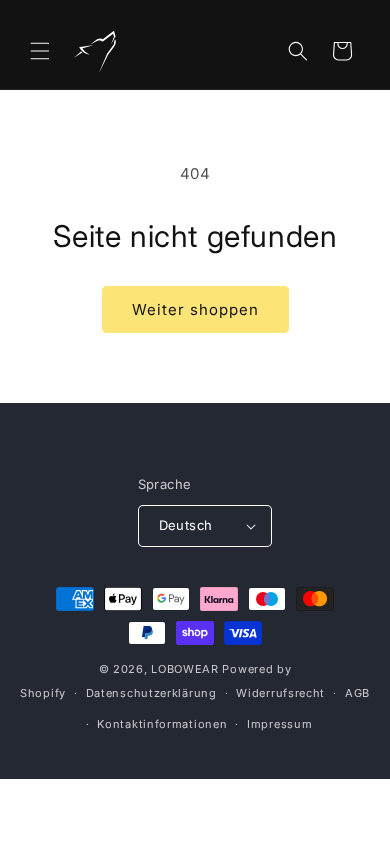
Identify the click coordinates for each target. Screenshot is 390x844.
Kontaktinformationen (162, 724)
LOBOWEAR (185, 669)
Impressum (279, 724)
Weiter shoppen (195, 309)
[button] (40, 51)
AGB (357, 693)
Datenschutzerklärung (151, 693)
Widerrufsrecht (280, 693)
